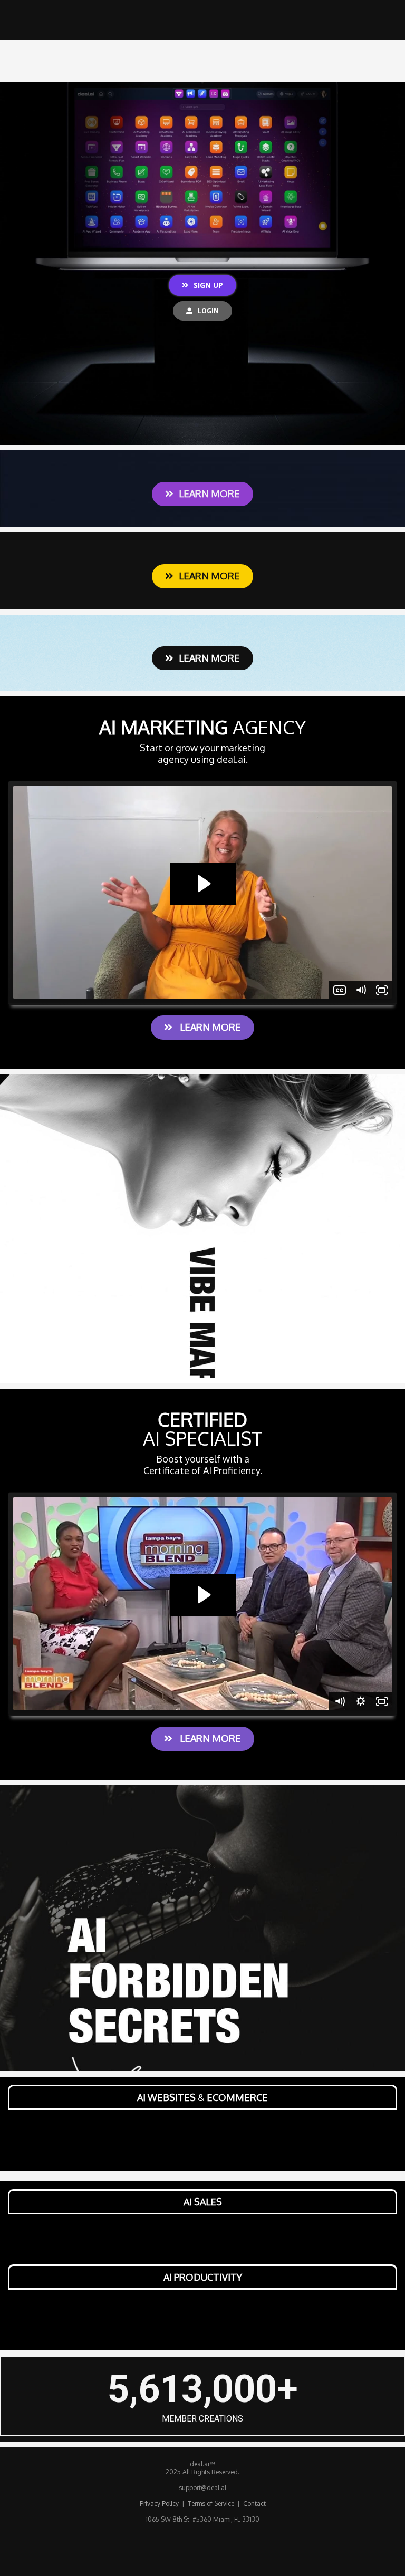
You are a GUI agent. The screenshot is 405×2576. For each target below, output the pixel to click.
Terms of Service (212, 2504)
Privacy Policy (159, 2504)
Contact (254, 2504)
